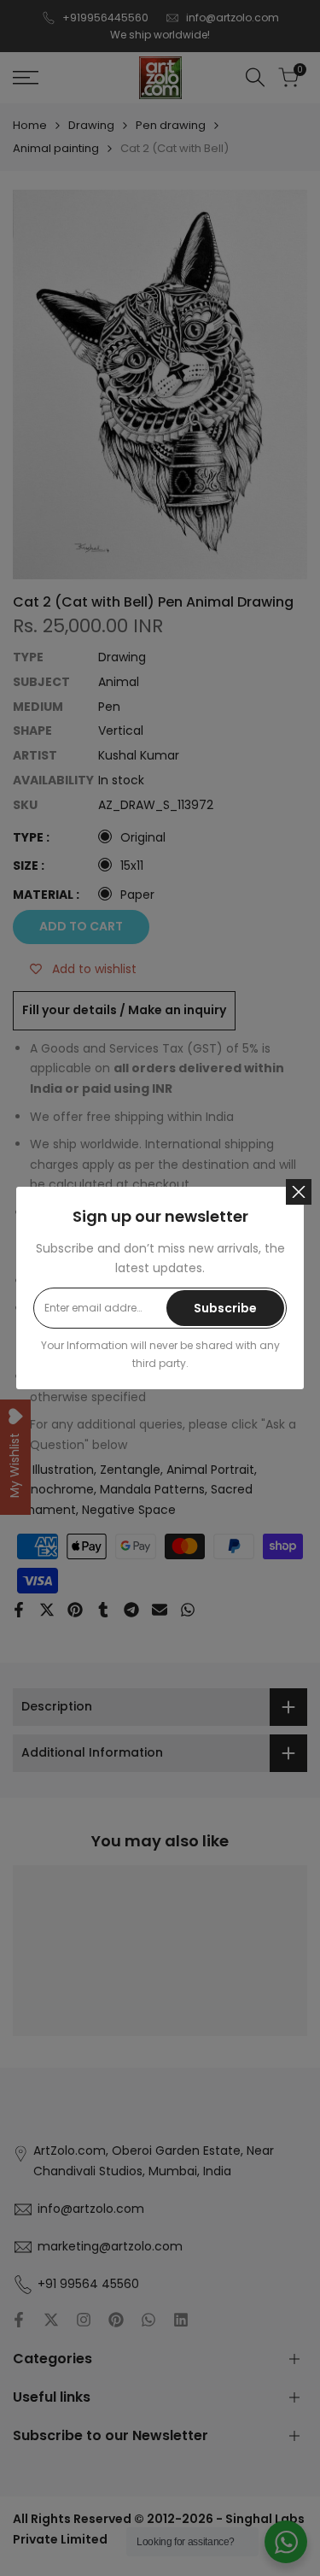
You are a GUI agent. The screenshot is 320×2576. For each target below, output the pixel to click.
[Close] (299, 1192)
